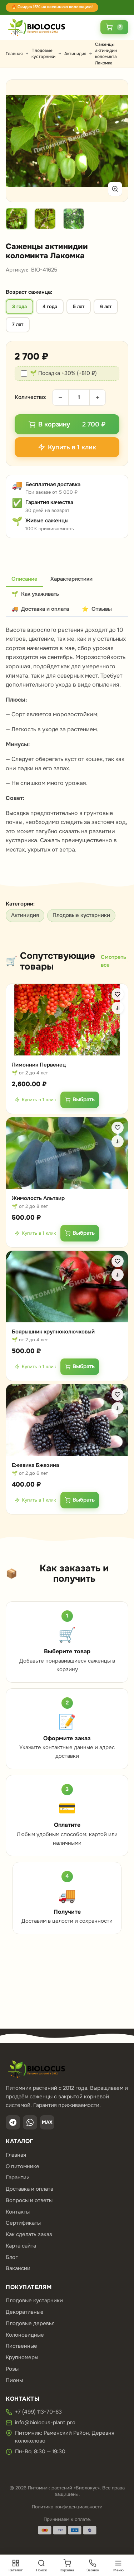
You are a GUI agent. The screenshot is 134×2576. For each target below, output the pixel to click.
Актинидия (75, 54)
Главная (14, 54)
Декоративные (25, 2312)
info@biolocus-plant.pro (45, 2423)
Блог (12, 2257)
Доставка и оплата (29, 2189)
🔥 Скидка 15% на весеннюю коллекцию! (52, 7)
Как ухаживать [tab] (35, 594)
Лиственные (21, 2346)
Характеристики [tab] (71, 579)
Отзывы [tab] (97, 609)
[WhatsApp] (30, 2122)
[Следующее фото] (114, 141)
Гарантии (18, 2177)
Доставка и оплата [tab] (40, 609)
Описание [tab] (24, 579)
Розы (12, 2369)
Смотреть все (113, 961)
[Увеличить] (115, 189)
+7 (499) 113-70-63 (38, 2412)
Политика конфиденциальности (67, 2507)
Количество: (31, 397)
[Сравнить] (118, 1008)
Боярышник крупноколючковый (53, 1332)
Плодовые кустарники (43, 53)
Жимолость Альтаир (38, 1198)
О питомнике (23, 2166)
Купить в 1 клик (39, 1099)
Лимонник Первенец (39, 1065)
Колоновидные (25, 2335)
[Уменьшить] (60, 397)
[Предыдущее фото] (20, 141)
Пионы (14, 2380)
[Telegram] (13, 2122)
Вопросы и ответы (29, 2200)
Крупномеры (22, 2357)
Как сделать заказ (29, 2234)
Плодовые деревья (30, 2323)
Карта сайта (21, 2246)
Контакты (18, 2212)
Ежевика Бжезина (35, 1465)
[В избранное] (118, 994)
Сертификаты (23, 2223)
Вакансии (18, 2268)
